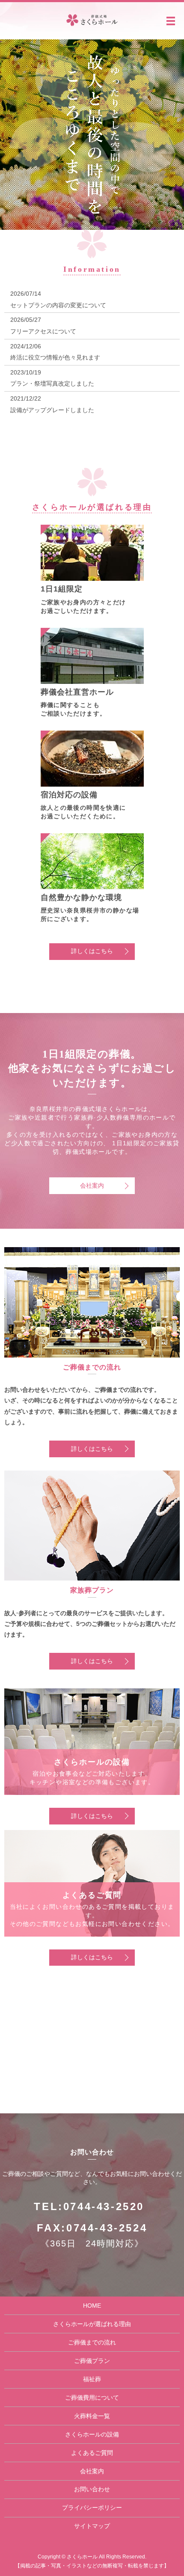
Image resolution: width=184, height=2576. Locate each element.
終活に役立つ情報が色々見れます (55, 357)
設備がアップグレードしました (52, 410)
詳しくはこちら (92, 951)
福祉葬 (92, 2379)
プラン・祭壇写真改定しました (52, 383)
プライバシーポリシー (92, 2508)
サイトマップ (92, 2526)
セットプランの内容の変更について (58, 305)
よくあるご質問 (92, 2453)
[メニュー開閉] (171, 21)
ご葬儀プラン (92, 2361)
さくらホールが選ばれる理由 (92, 2324)
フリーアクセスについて (43, 331)
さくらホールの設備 (92, 2434)
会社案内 (92, 1185)
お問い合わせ (92, 2489)
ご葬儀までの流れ (92, 2342)
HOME (92, 2306)
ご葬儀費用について (92, 2398)
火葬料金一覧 (92, 2416)
